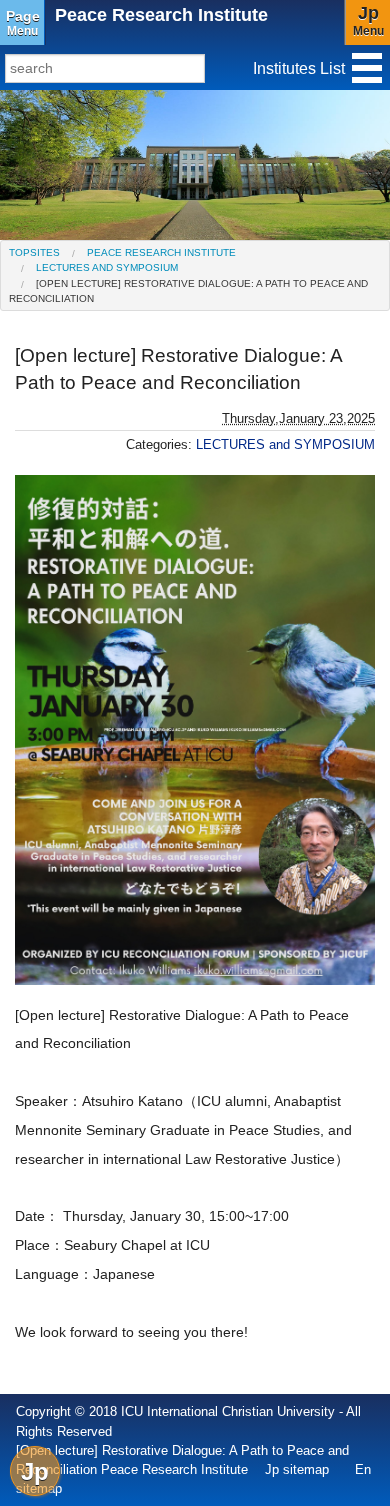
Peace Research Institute (161, 15)
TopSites (34, 252)
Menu (23, 23)
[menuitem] (34, 252)
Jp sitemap (297, 1469)
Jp (35, 1471)
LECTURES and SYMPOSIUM (107, 267)
